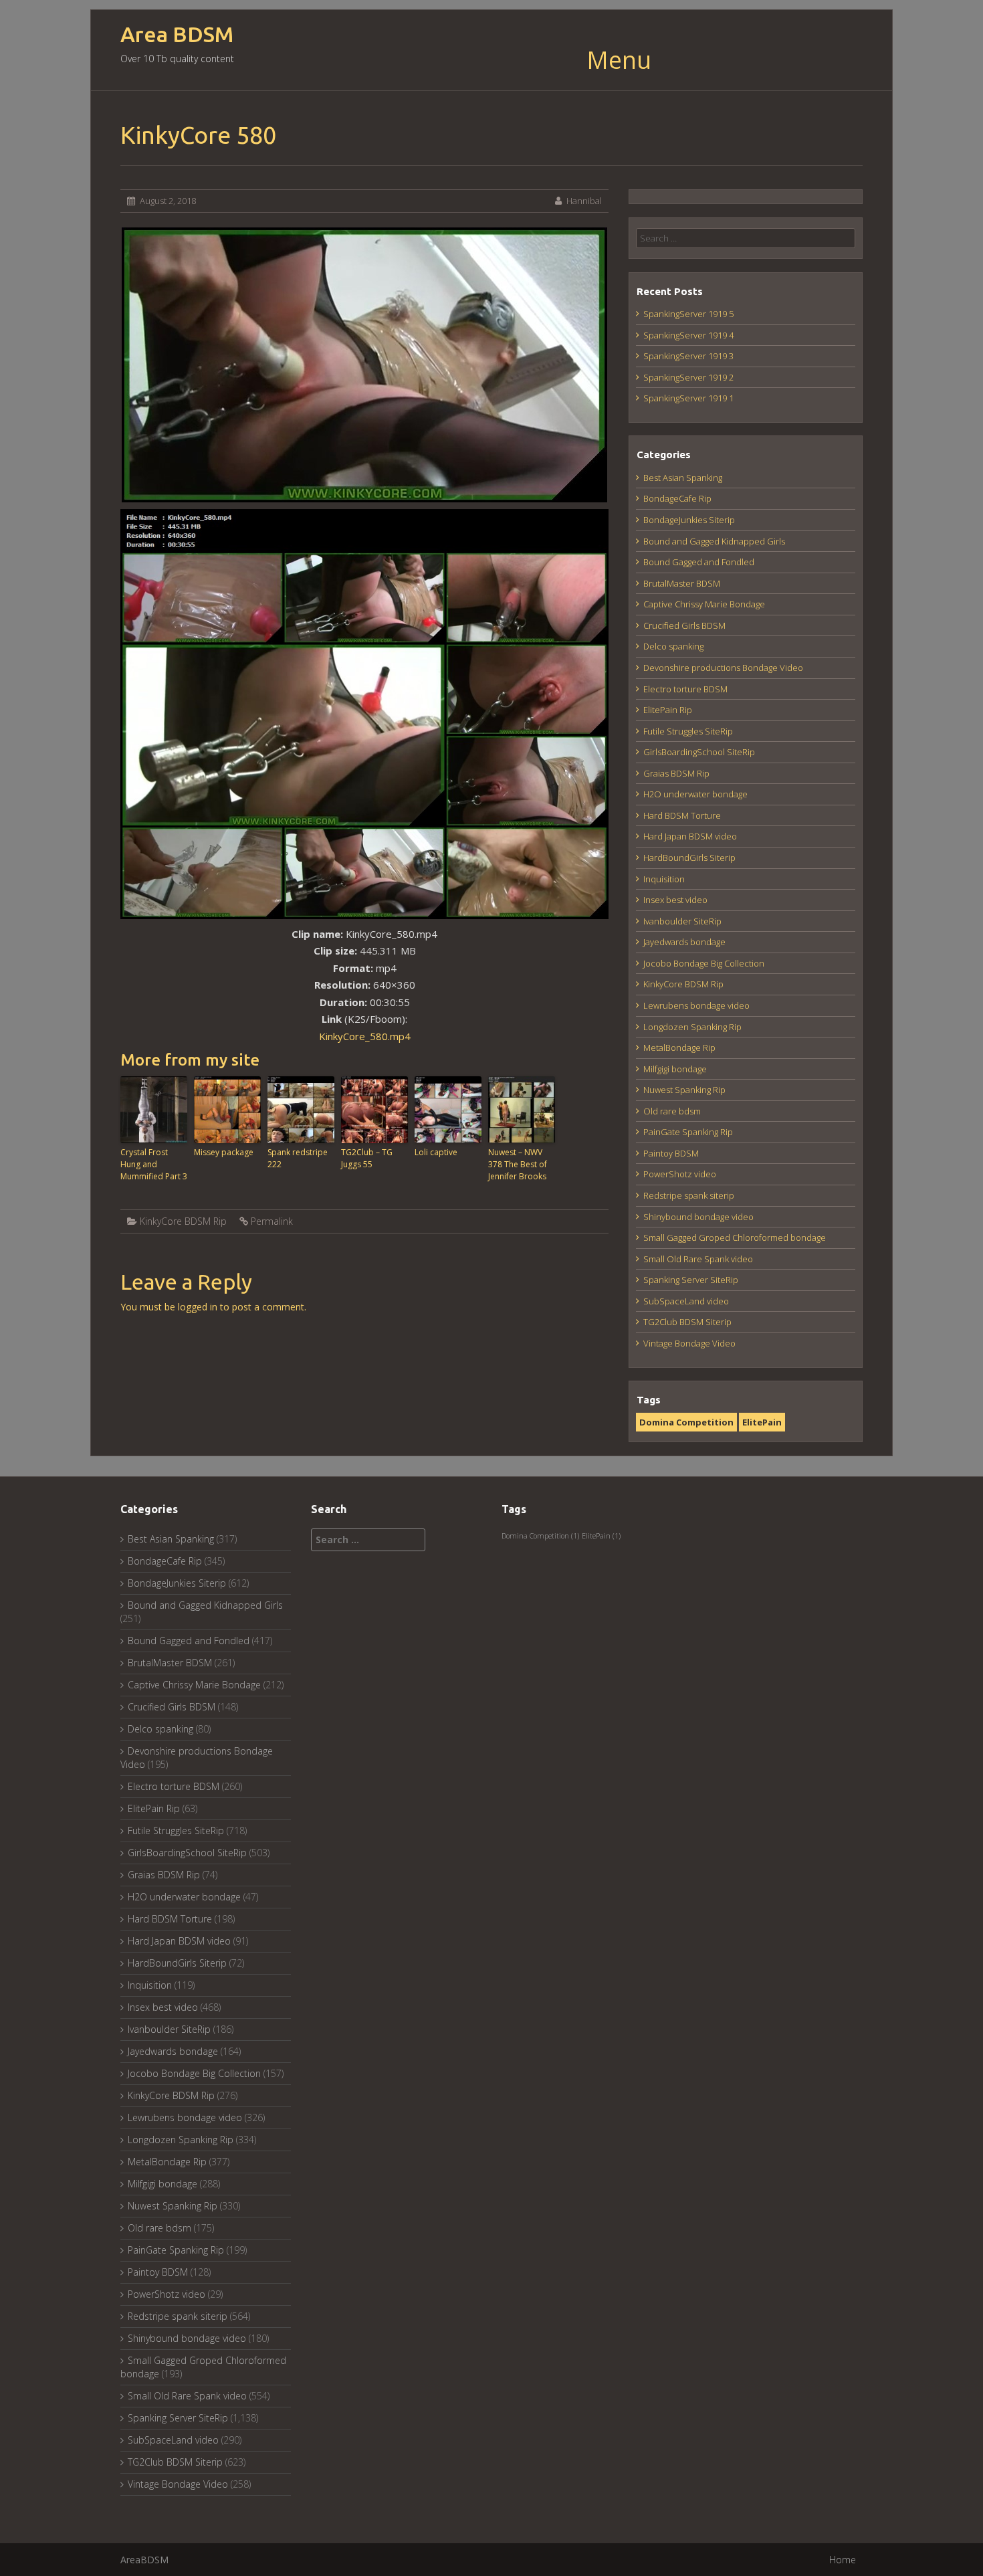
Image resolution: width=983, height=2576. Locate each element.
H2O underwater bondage (695, 794)
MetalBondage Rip (679, 1048)
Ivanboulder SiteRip (682, 921)
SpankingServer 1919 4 (688, 335)
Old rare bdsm (672, 1111)
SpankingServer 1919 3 (688, 356)
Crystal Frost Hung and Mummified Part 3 (154, 1164)
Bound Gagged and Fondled (699, 562)
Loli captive (436, 1152)
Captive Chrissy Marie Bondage (704, 604)
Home (843, 2560)
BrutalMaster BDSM (682, 583)
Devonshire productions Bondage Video (723, 668)
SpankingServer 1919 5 (688, 314)
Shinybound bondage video (698, 1217)
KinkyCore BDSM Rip (183, 1221)
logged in (198, 1307)
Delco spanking (673, 646)
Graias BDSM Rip (676, 773)
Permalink (272, 1221)
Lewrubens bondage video (696, 1005)
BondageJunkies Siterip (689, 520)
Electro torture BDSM (685, 689)
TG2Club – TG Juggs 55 (367, 1158)
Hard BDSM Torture (682, 815)
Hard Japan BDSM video (690, 836)
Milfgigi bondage (675, 1069)
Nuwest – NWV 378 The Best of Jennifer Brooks (518, 1164)
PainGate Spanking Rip (688, 1132)
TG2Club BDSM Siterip (687, 1322)
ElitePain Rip (668, 710)
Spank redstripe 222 (298, 1158)
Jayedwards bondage (684, 942)
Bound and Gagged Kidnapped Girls (714, 541)
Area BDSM (177, 34)
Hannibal (584, 201)
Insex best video (675, 900)
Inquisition (664, 879)
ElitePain (762, 1422)
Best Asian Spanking (683, 478)
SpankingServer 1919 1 (688, 398)
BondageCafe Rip (677, 498)
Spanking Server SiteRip (691, 1280)
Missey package (224, 1152)
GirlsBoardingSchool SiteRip (699, 752)
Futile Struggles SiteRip (688, 731)
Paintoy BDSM (671, 1153)
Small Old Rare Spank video (698, 1259)
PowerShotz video (680, 1174)
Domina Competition (686, 1422)
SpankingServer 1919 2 (688, 377)
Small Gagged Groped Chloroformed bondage (735, 1237)
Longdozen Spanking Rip (692, 1027)
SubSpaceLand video (686, 1301)
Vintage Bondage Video (689, 1343)
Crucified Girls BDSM (684, 625)
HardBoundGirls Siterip (689, 858)
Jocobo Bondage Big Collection (704, 963)
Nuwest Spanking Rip (684, 1090)
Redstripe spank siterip (689, 1195)
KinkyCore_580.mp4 (365, 1036)
